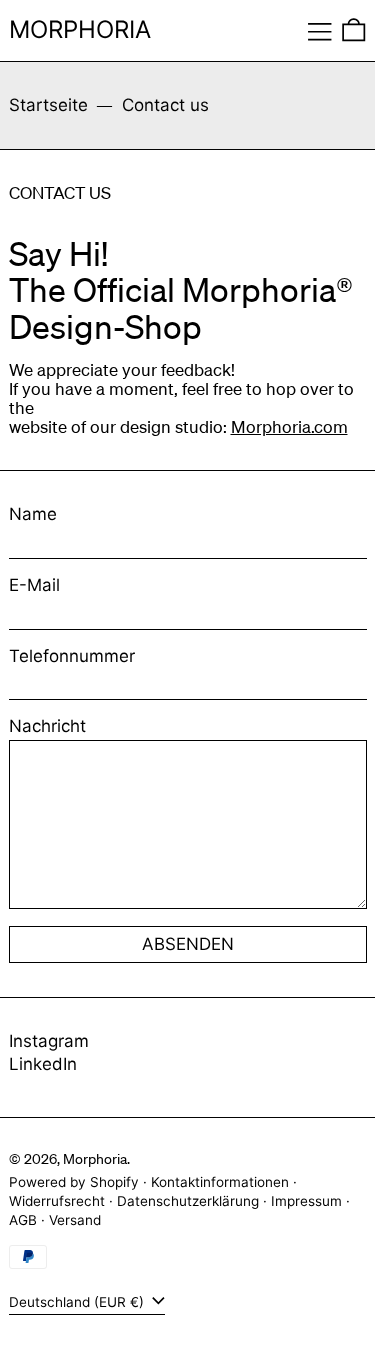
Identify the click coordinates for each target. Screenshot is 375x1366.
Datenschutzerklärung (188, 1201)
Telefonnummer (72, 656)
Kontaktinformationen (220, 1182)
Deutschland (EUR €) (78, 1302)
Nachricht (47, 726)
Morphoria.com (289, 426)
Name (33, 514)
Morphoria (80, 29)
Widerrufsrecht (57, 1201)
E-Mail (34, 585)
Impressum (306, 1201)
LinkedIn (43, 1064)
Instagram (49, 1041)
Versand (75, 1220)
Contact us (165, 105)
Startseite (48, 105)
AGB (23, 1220)
